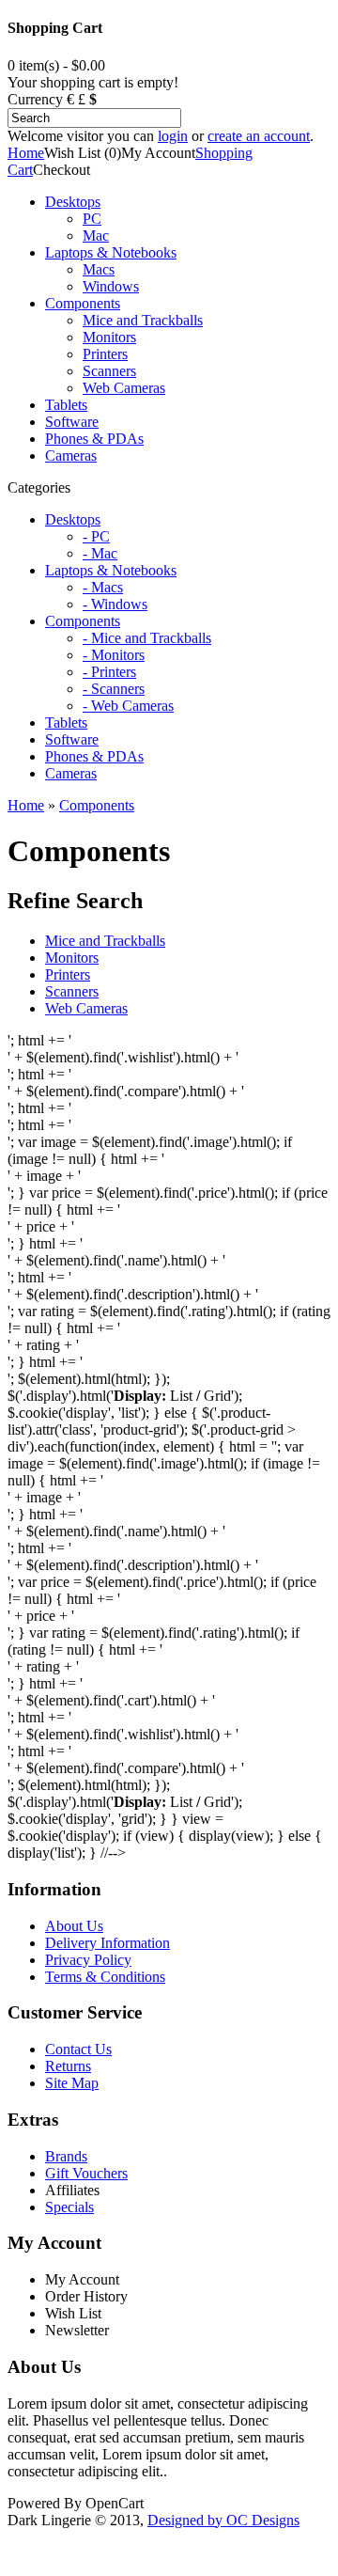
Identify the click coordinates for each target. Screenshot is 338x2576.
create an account (259, 136)
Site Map (72, 2083)
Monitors (109, 337)
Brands (66, 2156)
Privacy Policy (88, 1960)
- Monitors (114, 655)
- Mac (100, 553)
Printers (105, 354)
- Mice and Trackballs (147, 638)
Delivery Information (108, 1943)
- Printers (109, 672)
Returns (68, 2066)
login (173, 136)
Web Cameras (124, 388)
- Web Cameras (128, 706)
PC (92, 219)
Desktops (73, 202)
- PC (96, 536)
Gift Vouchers (86, 2173)
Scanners (109, 371)
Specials (69, 2207)
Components (83, 303)
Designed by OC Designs (223, 2520)
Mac (96, 236)
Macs (99, 269)
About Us (74, 1926)
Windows (111, 286)
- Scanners (114, 689)
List (181, 1802)
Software (72, 422)
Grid (217, 1396)
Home (26, 153)
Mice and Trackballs (143, 320)
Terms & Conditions (105, 1977)
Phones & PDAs (94, 439)
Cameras (71, 456)
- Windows (115, 604)
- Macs (103, 587)
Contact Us (78, 2049)
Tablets (66, 405)
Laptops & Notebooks (111, 252)
